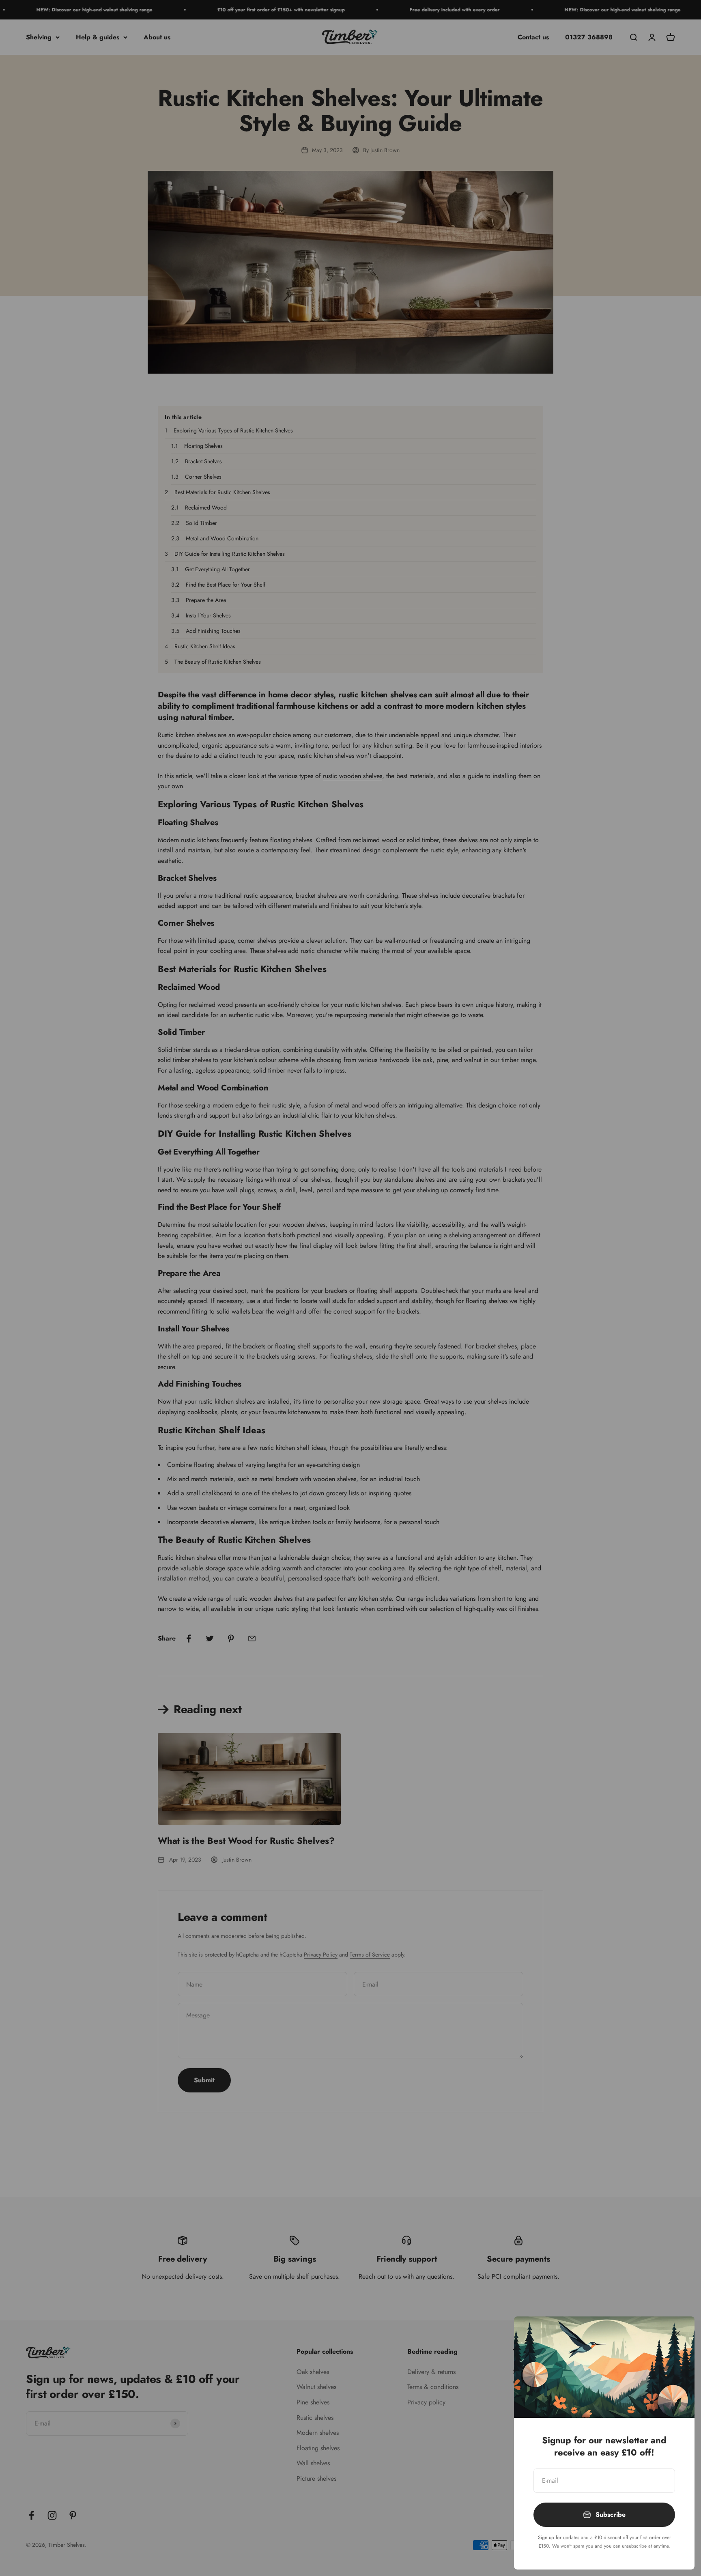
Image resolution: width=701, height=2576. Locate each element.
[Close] (678, 2333)
